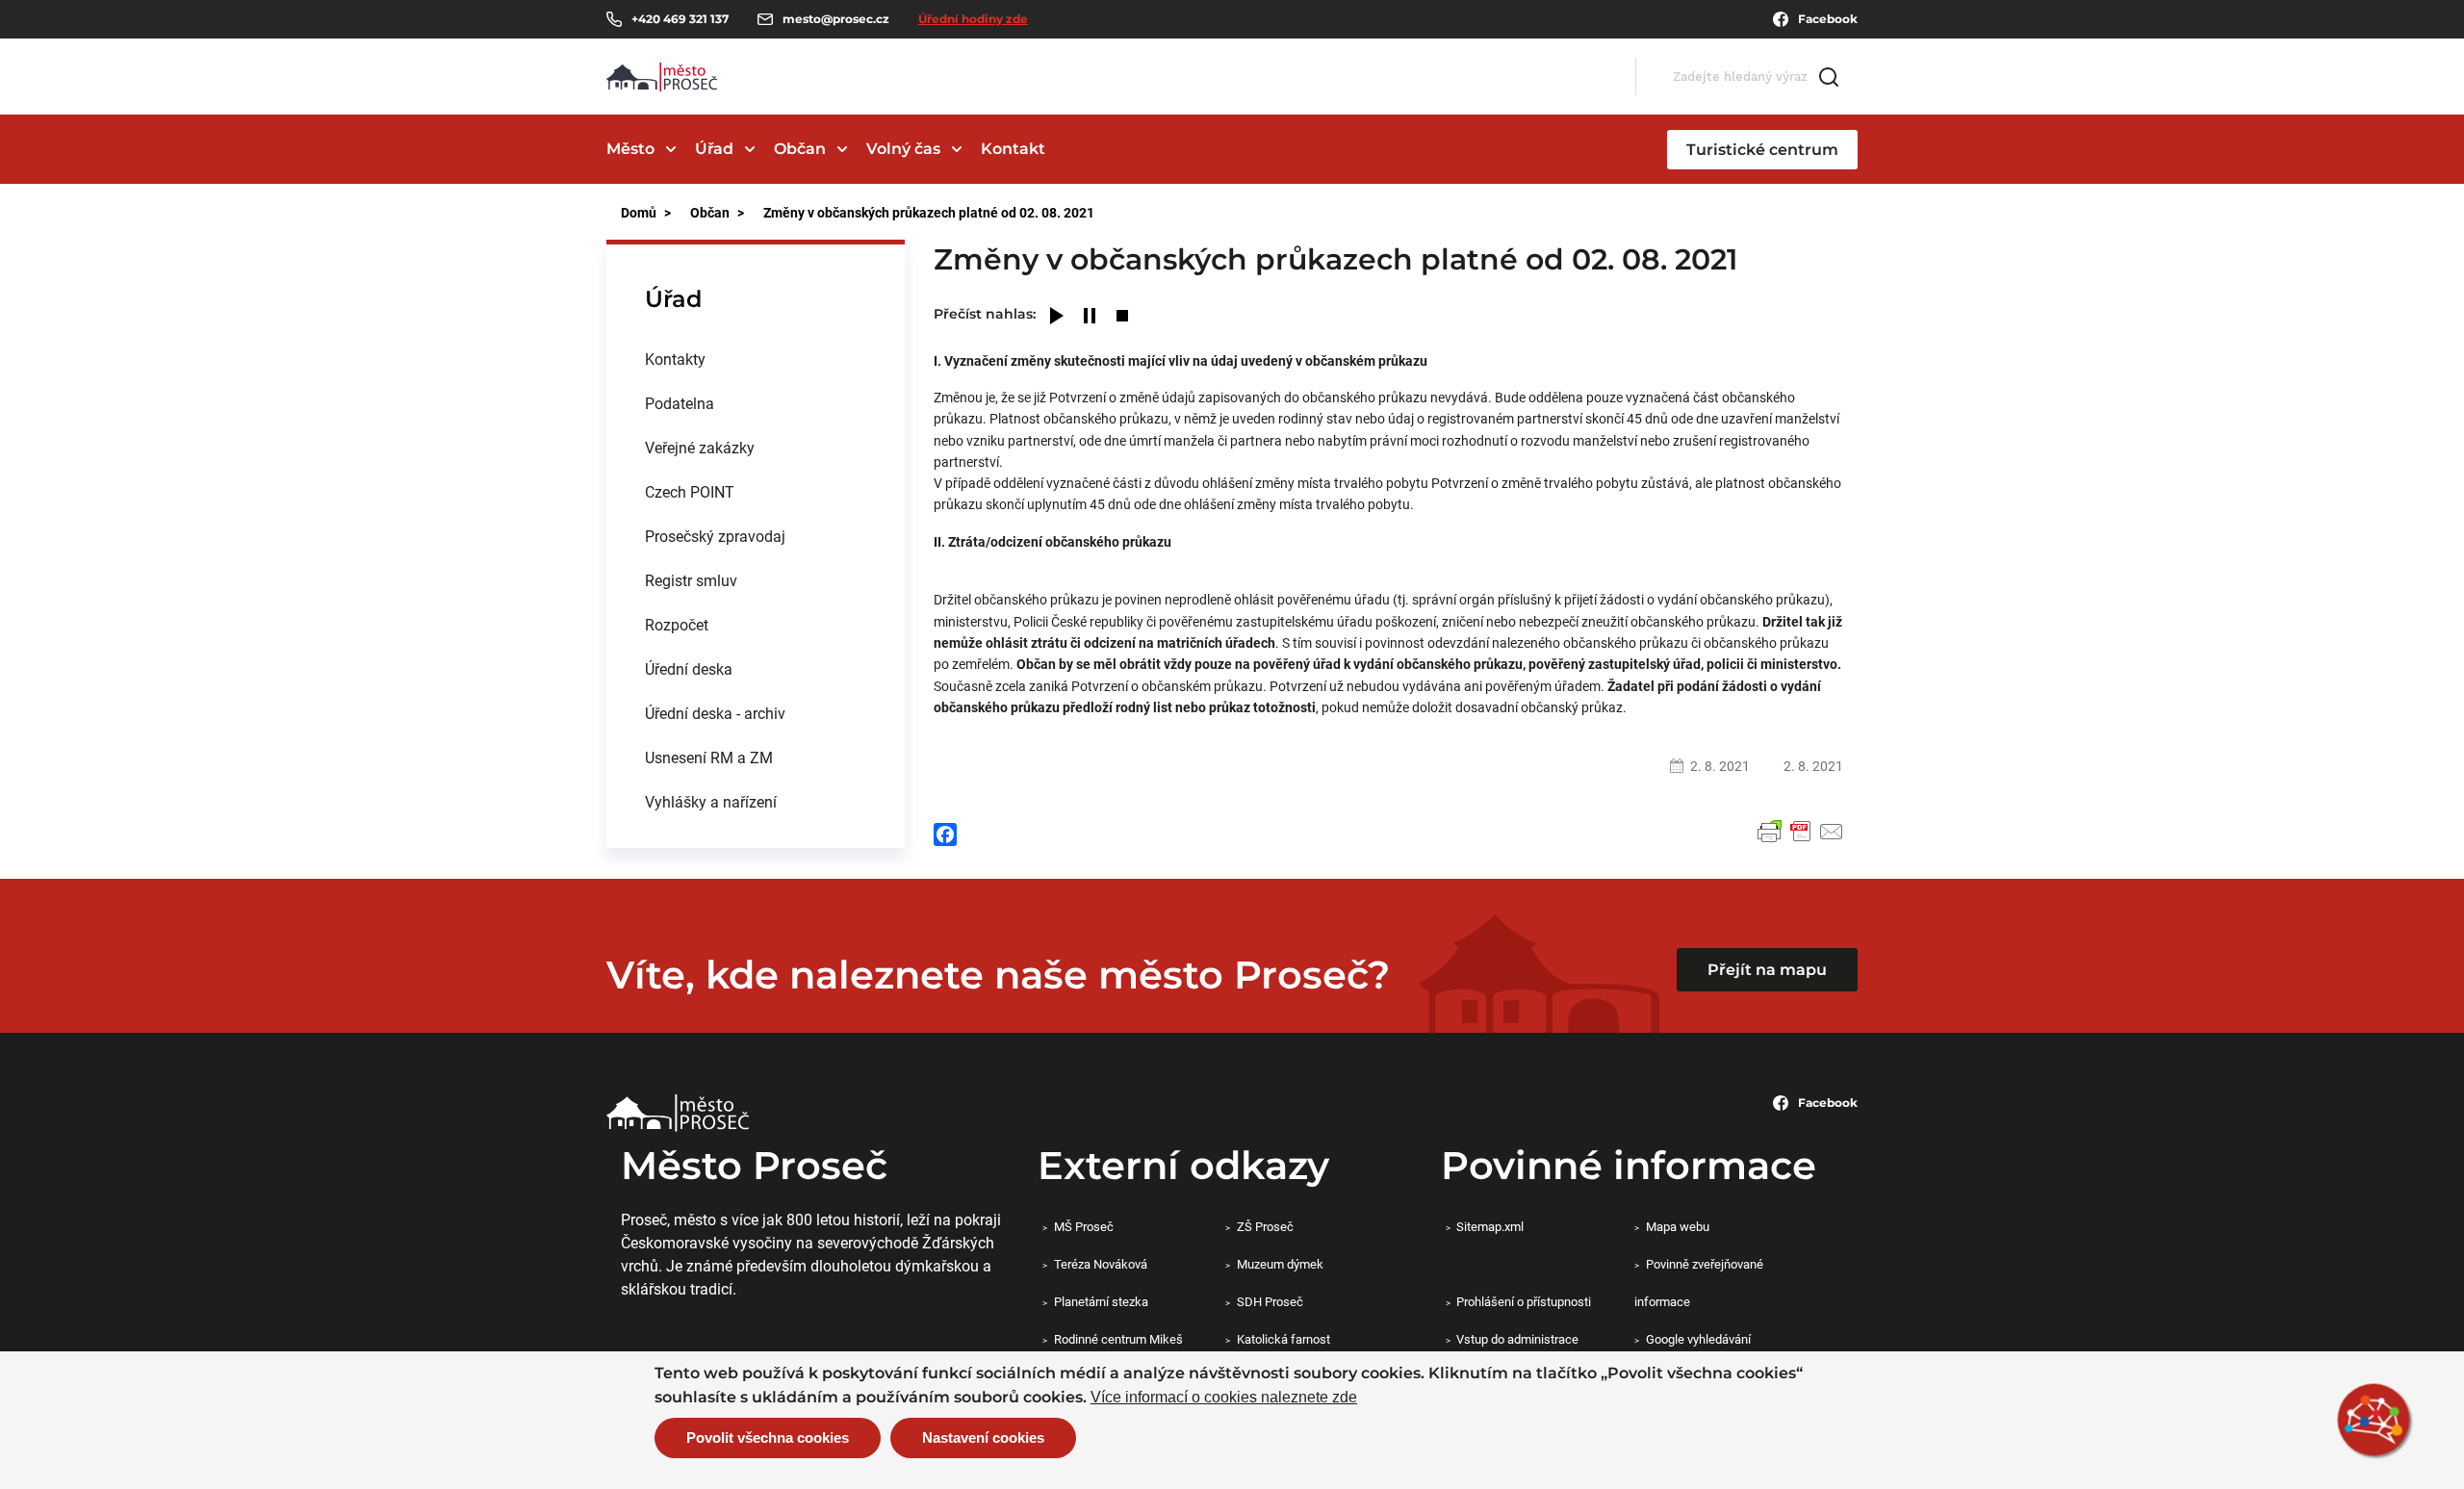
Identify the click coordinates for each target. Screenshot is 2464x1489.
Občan (800, 149)
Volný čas (903, 149)
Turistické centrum (1762, 150)
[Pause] (1090, 317)
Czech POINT (690, 491)
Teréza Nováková (1100, 1264)
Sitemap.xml (1490, 1226)
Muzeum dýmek (1280, 1264)
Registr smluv (691, 580)
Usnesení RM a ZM (709, 757)
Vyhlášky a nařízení (711, 801)
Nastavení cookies (983, 1438)
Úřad (714, 149)
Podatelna (680, 403)
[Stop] (1122, 317)
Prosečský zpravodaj (715, 536)
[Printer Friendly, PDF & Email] (1801, 832)
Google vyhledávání (1698, 1339)
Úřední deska (689, 668)
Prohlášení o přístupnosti (1524, 1301)
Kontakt (1013, 149)
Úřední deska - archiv (715, 713)
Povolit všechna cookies (768, 1438)
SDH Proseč (1270, 1301)
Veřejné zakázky (700, 447)
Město (630, 149)
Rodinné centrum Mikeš (1118, 1339)
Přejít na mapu (1767, 970)
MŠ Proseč (1083, 1226)
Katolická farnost (1283, 1339)
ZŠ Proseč (1265, 1226)
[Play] (1057, 317)
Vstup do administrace (1517, 1339)
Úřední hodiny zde (973, 19)
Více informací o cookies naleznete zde (1224, 1398)
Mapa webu (1677, 1226)
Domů (639, 212)
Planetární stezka (1101, 1301)
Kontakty (675, 359)
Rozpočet (677, 624)
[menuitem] (756, 359)
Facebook (1828, 19)
